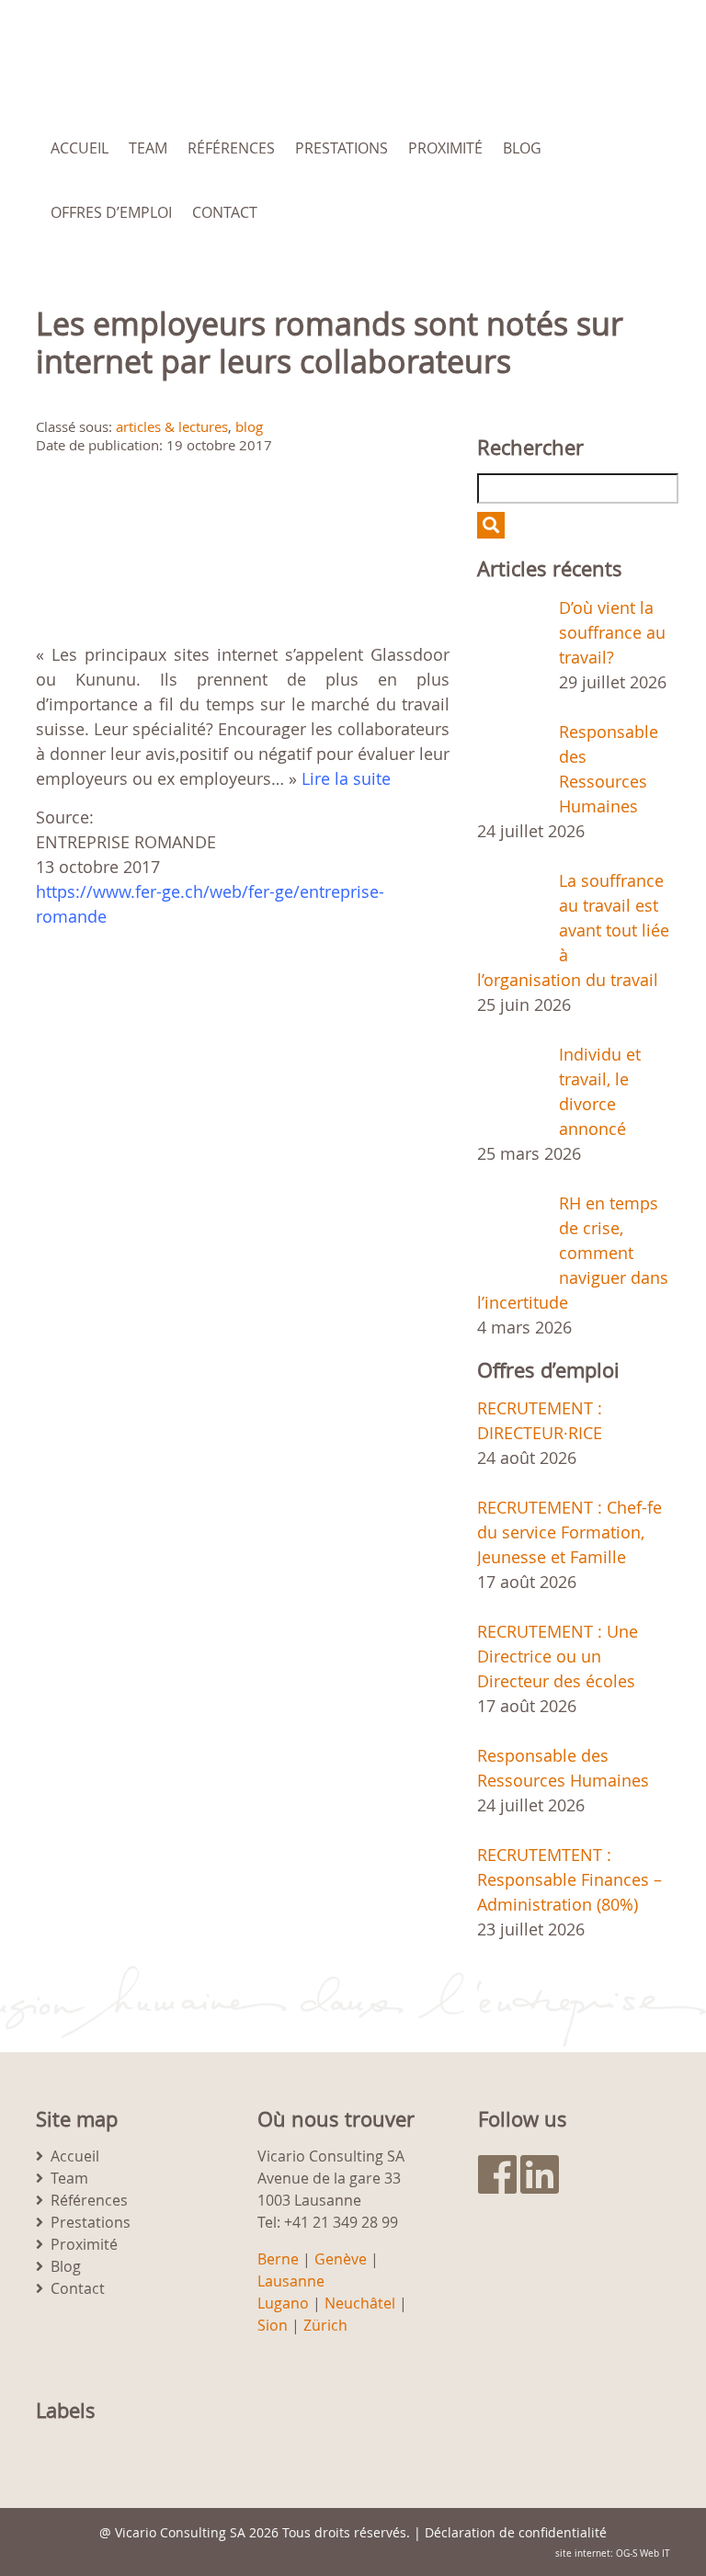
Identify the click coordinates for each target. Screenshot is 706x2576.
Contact (225, 212)
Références (231, 148)
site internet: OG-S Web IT (613, 2553)
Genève (341, 2259)
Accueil (80, 148)
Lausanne (291, 2281)
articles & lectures (172, 426)
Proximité (445, 148)
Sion (273, 2325)
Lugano (283, 2303)
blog (249, 426)
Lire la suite (346, 778)
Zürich (325, 2325)
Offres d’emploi (111, 212)
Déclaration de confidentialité (516, 2532)
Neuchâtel (360, 2303)
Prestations (342, 148)
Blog (522, 148)
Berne (278, 2259)
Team (148, 148)
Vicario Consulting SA (180, 2532)
